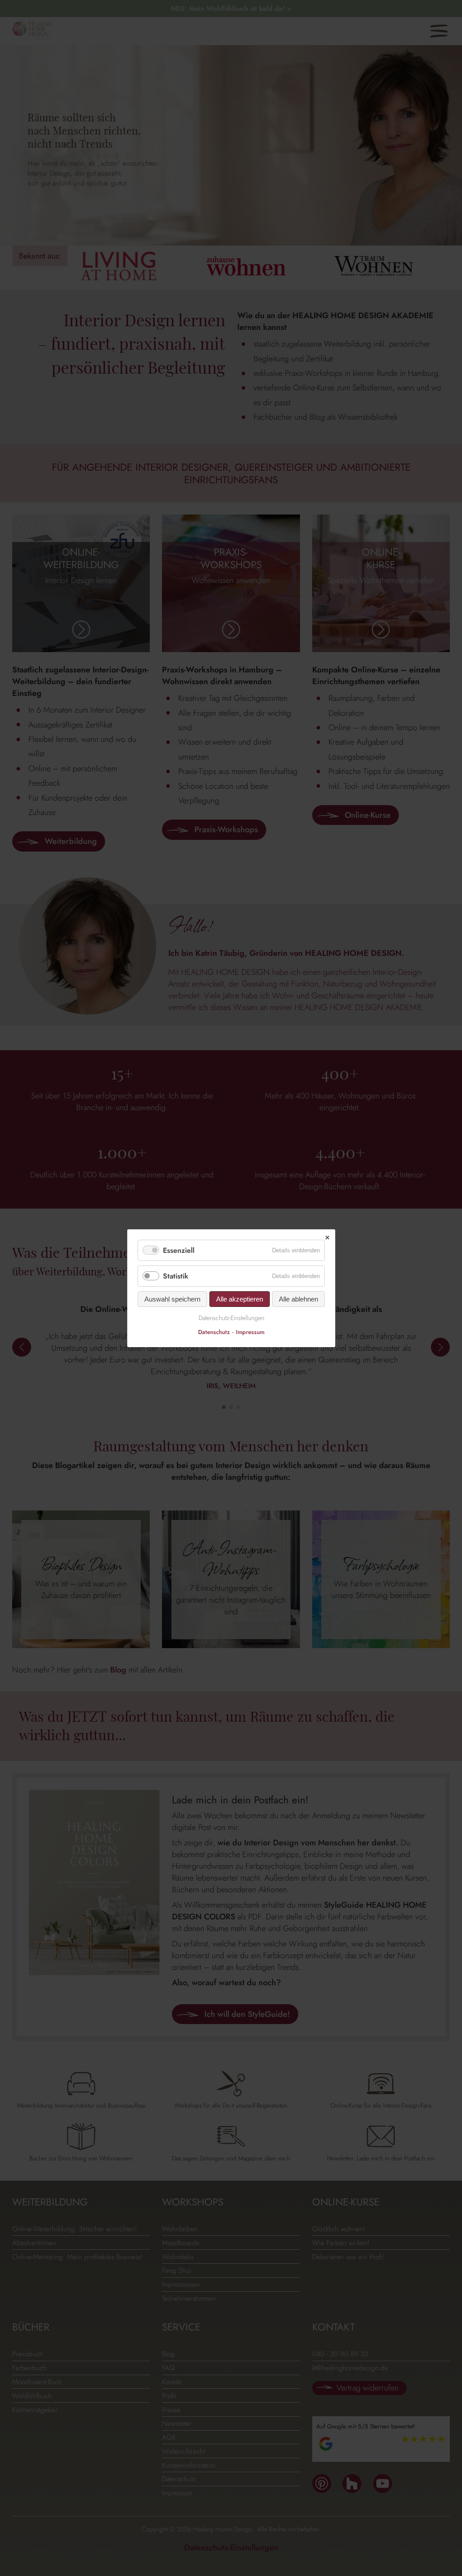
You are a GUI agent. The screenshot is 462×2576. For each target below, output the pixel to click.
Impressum (250, 1332)
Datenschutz (214, 1332)
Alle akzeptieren (240, 1299)
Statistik (176, 1276)
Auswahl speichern (172, 1299)
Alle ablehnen (298, 1299)
